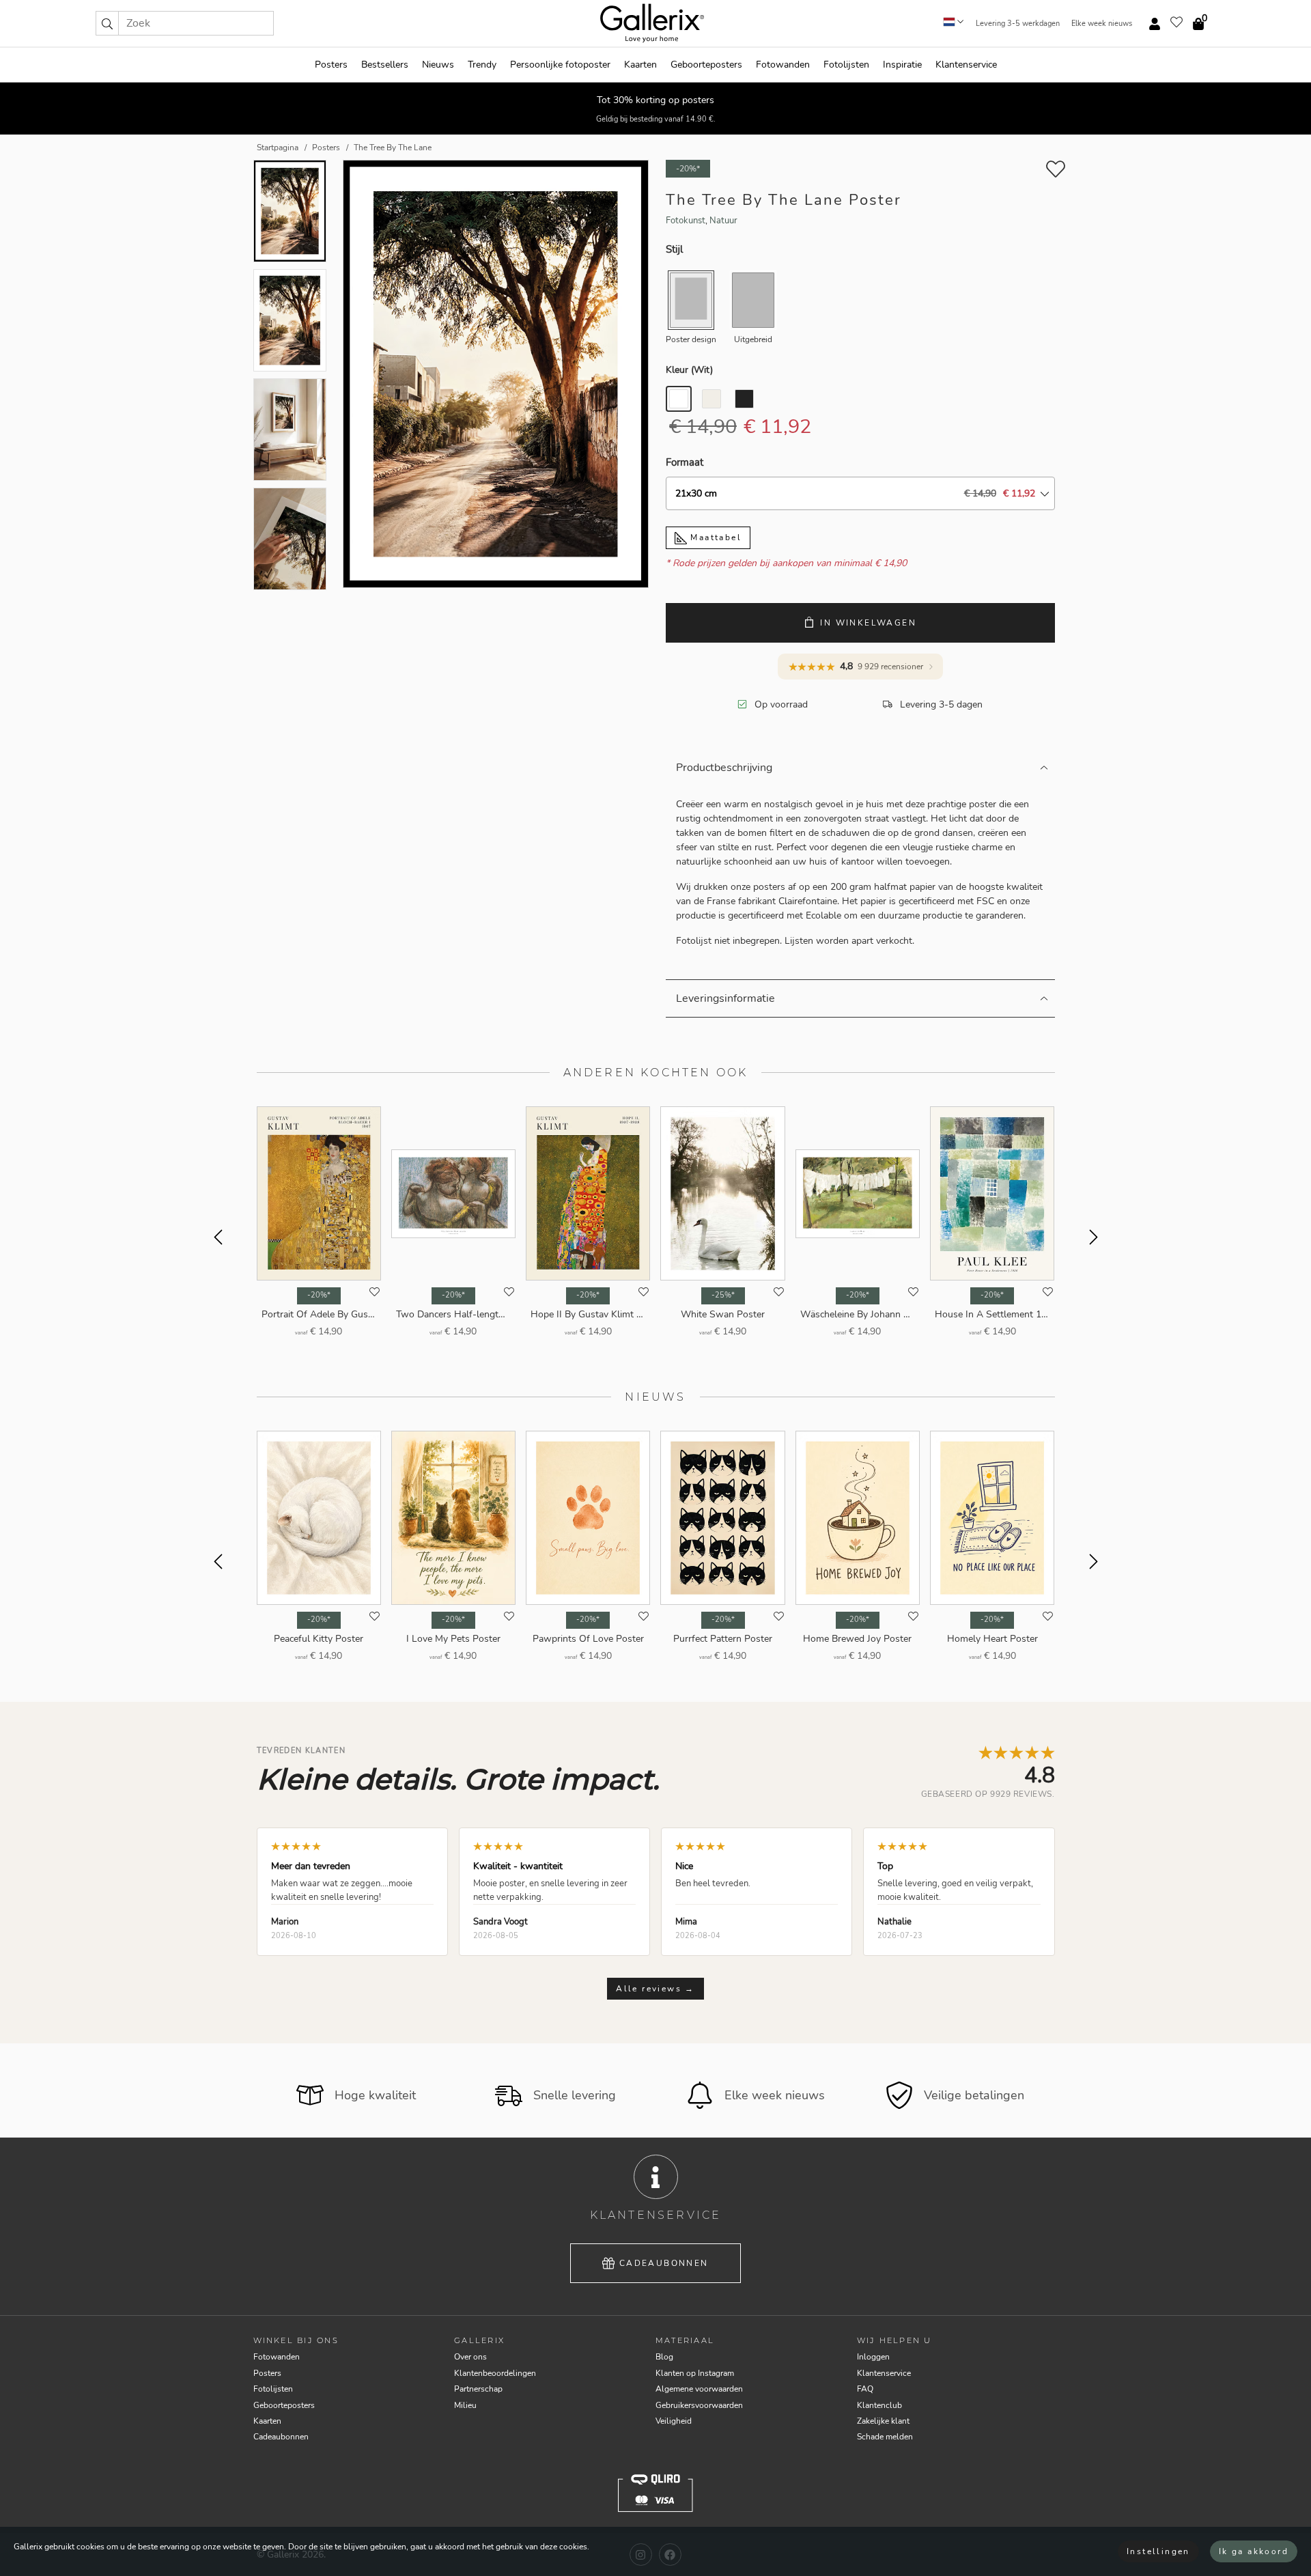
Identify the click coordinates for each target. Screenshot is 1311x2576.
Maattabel (714, 537)
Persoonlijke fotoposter (560, 65)
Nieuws (438, 65)
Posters (331, 65)
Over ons (470, 2357)
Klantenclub (879, 2405)
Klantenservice (966, 65)
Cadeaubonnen (664, 2263)
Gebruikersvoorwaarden (699, 2405)
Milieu (465, 2405)
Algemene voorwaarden (699, 2389)
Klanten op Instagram (695, 2373)
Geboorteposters (706, 65)
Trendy (482, 65)
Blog (664, 2357)
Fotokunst (686, 221)
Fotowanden (783, 65)
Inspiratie (902, 65)
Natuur (723, 221)
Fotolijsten (846, 65)
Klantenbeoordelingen (495, 2373)
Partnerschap (478, 2389)
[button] (107, 23)
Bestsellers (385, 65)
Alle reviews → (655, 1989)
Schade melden (885, 2437)
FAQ (865, 2389)
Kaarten (640, 65)
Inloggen (873, 2357)
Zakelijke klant (883, 2421)
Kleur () (689, 370)
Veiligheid (674, 2421)
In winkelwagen (868, 623)
